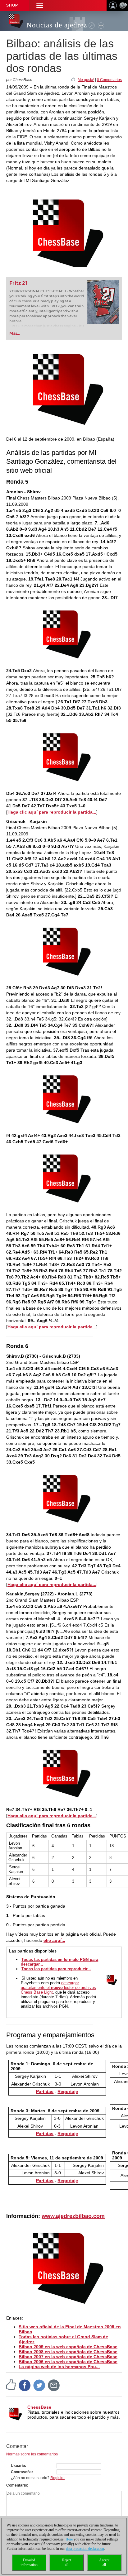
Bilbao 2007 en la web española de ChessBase (68, 2357)
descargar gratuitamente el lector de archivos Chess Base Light (58, 1988)
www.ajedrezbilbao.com (73, 2216)
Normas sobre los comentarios (32, 2454)
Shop (12, 5)
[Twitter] (39, 2385)
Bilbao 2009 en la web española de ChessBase (68, 2347)
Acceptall (104, 2562)
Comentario (17, 2485)
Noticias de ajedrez (57, 25)
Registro (57, 2478)
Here (69, 2539)
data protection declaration (85, 2549)
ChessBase (39, 2407)
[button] (40, 5)
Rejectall (67, 2562)
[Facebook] (25, 2385)
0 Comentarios (109, 80)
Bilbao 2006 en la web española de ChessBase (68, 2362)
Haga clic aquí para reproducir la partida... (52, 812)
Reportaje (68, 2134)
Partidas (45, 2091)
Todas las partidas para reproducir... (56, 1969)
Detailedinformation (29, 2562)
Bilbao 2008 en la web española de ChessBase (68, 2352)
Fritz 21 (18, 283)
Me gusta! (86, 80)
